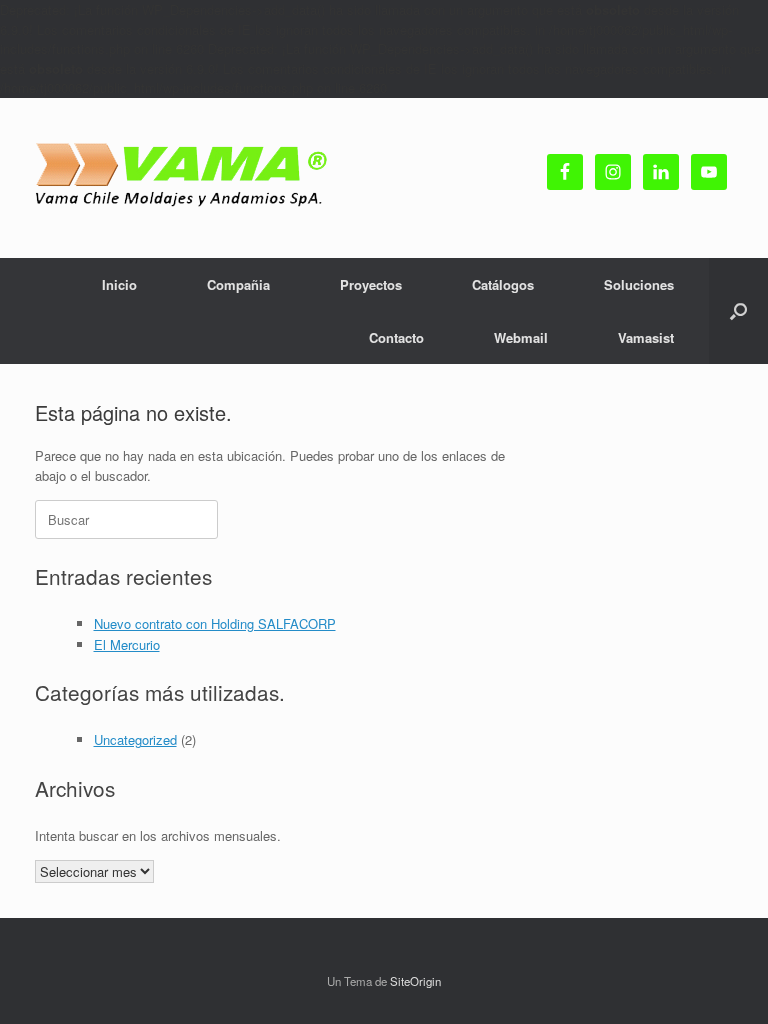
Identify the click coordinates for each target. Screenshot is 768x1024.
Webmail (521, 337)
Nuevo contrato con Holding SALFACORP (215, 623)
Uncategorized (135, 739)
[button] (738, 311)
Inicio (119, 284)
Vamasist (646, 337)
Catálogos (503, 284)
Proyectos (371, 284)
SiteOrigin (415, 981)
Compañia (238, 284)
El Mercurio (127, 644)
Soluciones (639, 284)
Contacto (396, 337)
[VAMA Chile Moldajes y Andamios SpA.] (185, 178)
